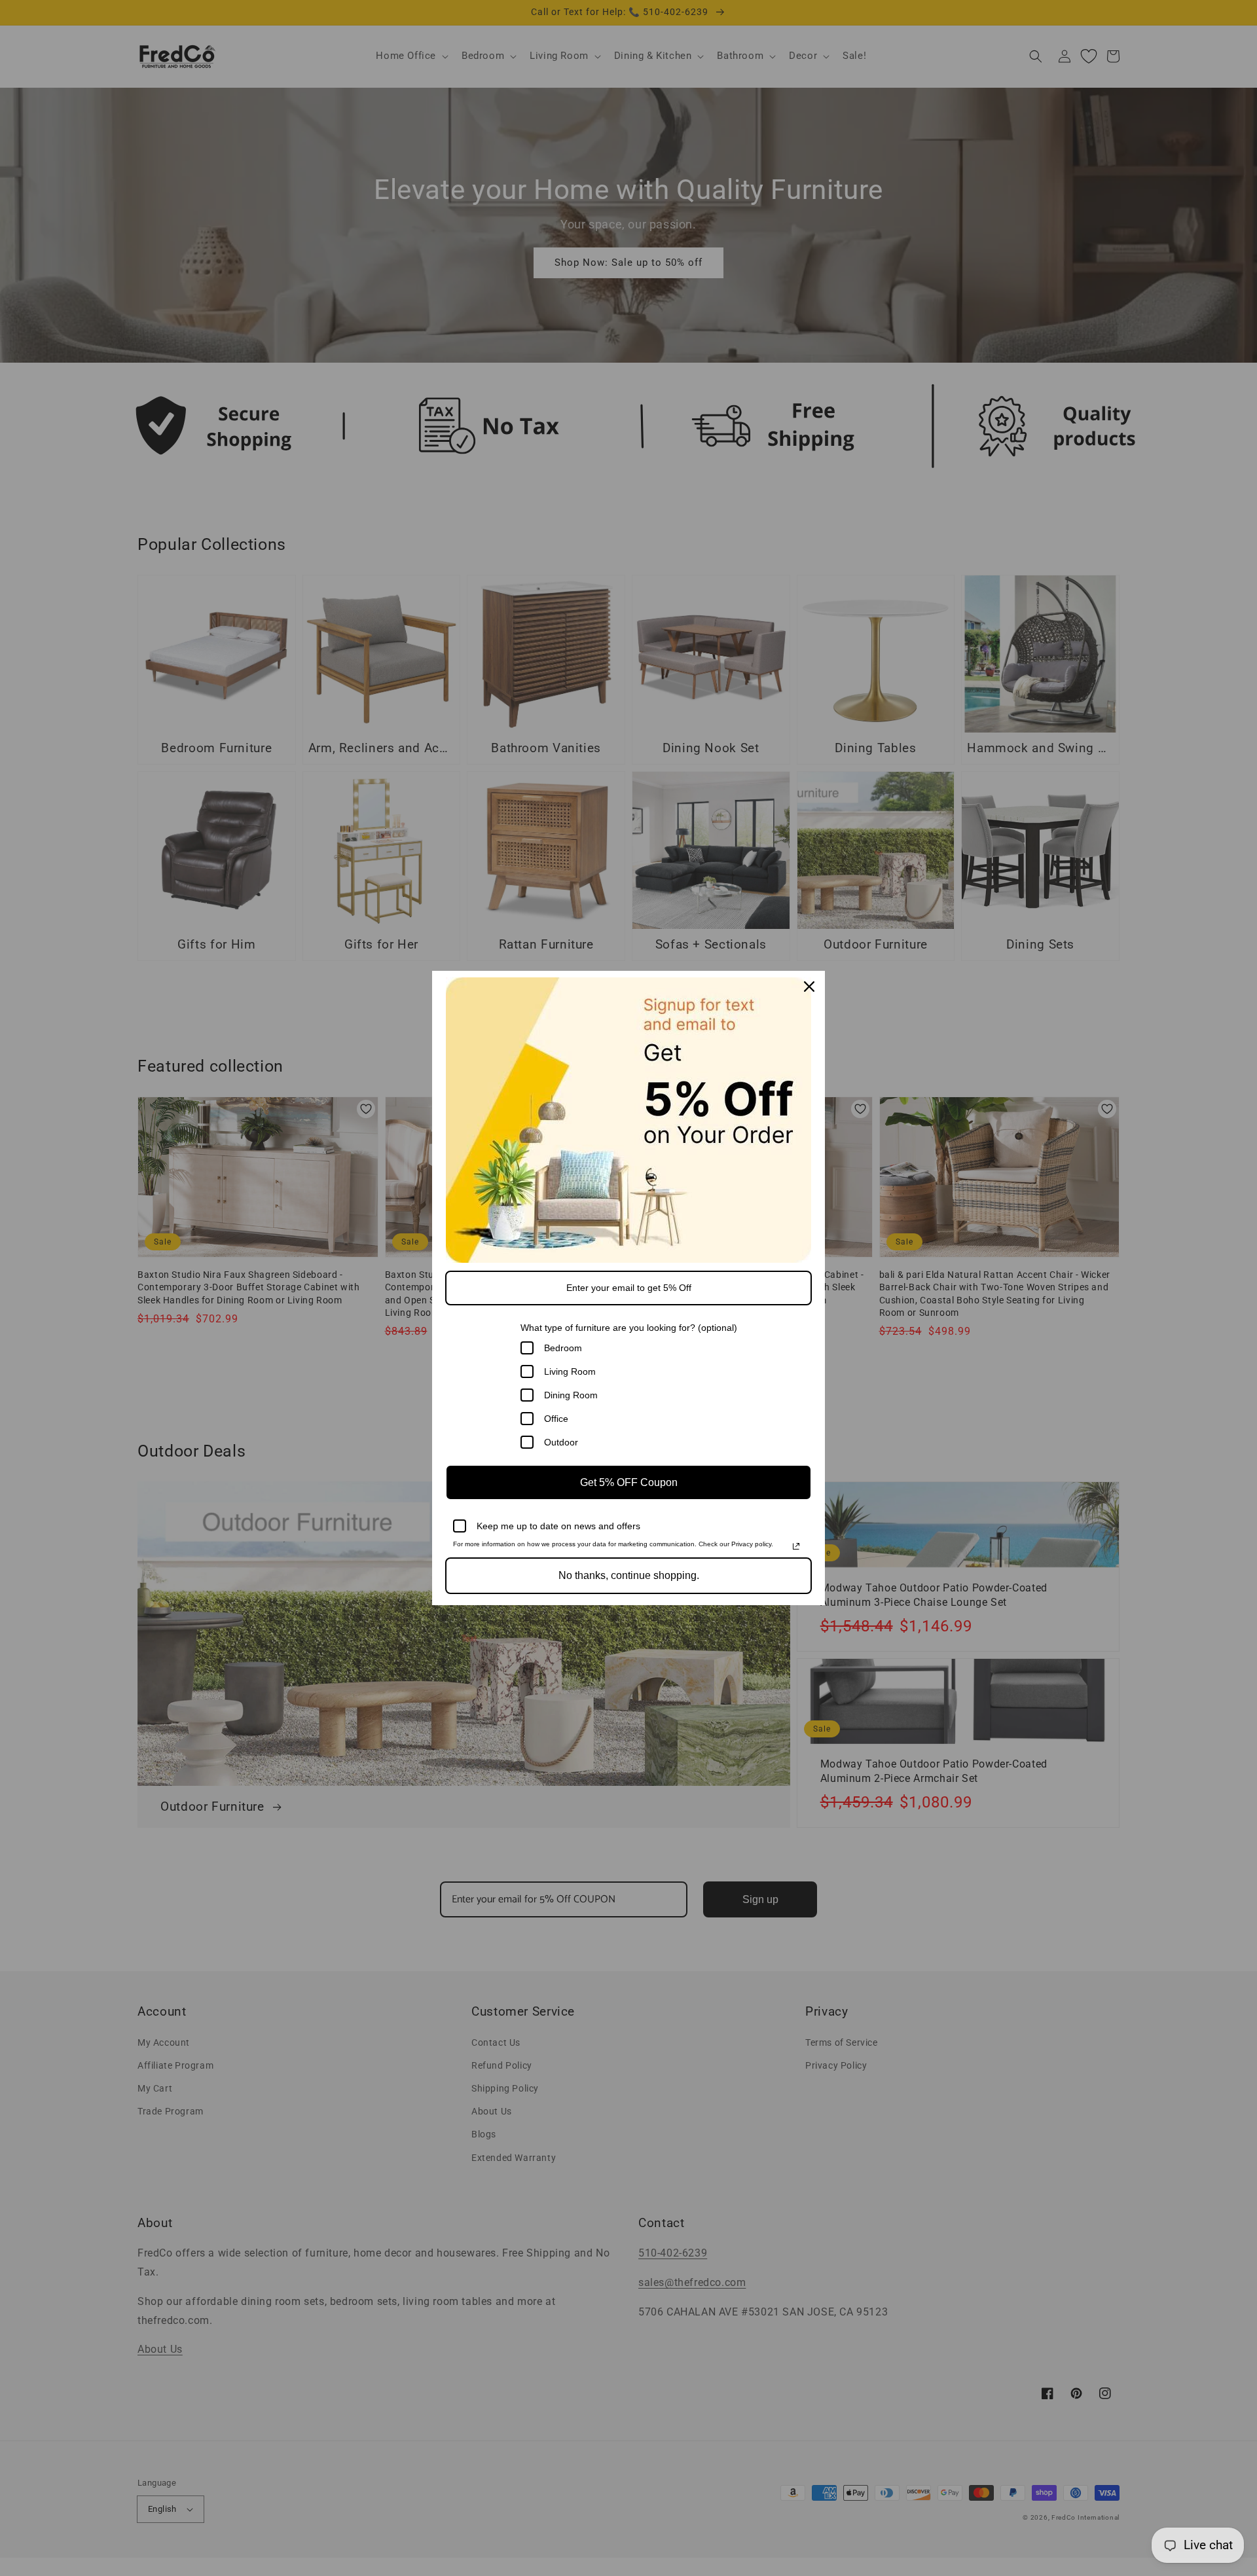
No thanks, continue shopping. (629, 1575)
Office (556, 1419)
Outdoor (561, 1442)
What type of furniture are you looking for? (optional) (629, 1328)
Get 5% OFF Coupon (629, 1482)
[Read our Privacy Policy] (796, 1546)
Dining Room (571, 1395)
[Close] (809, 987)
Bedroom (563, 1348)
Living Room (570, 1371)
